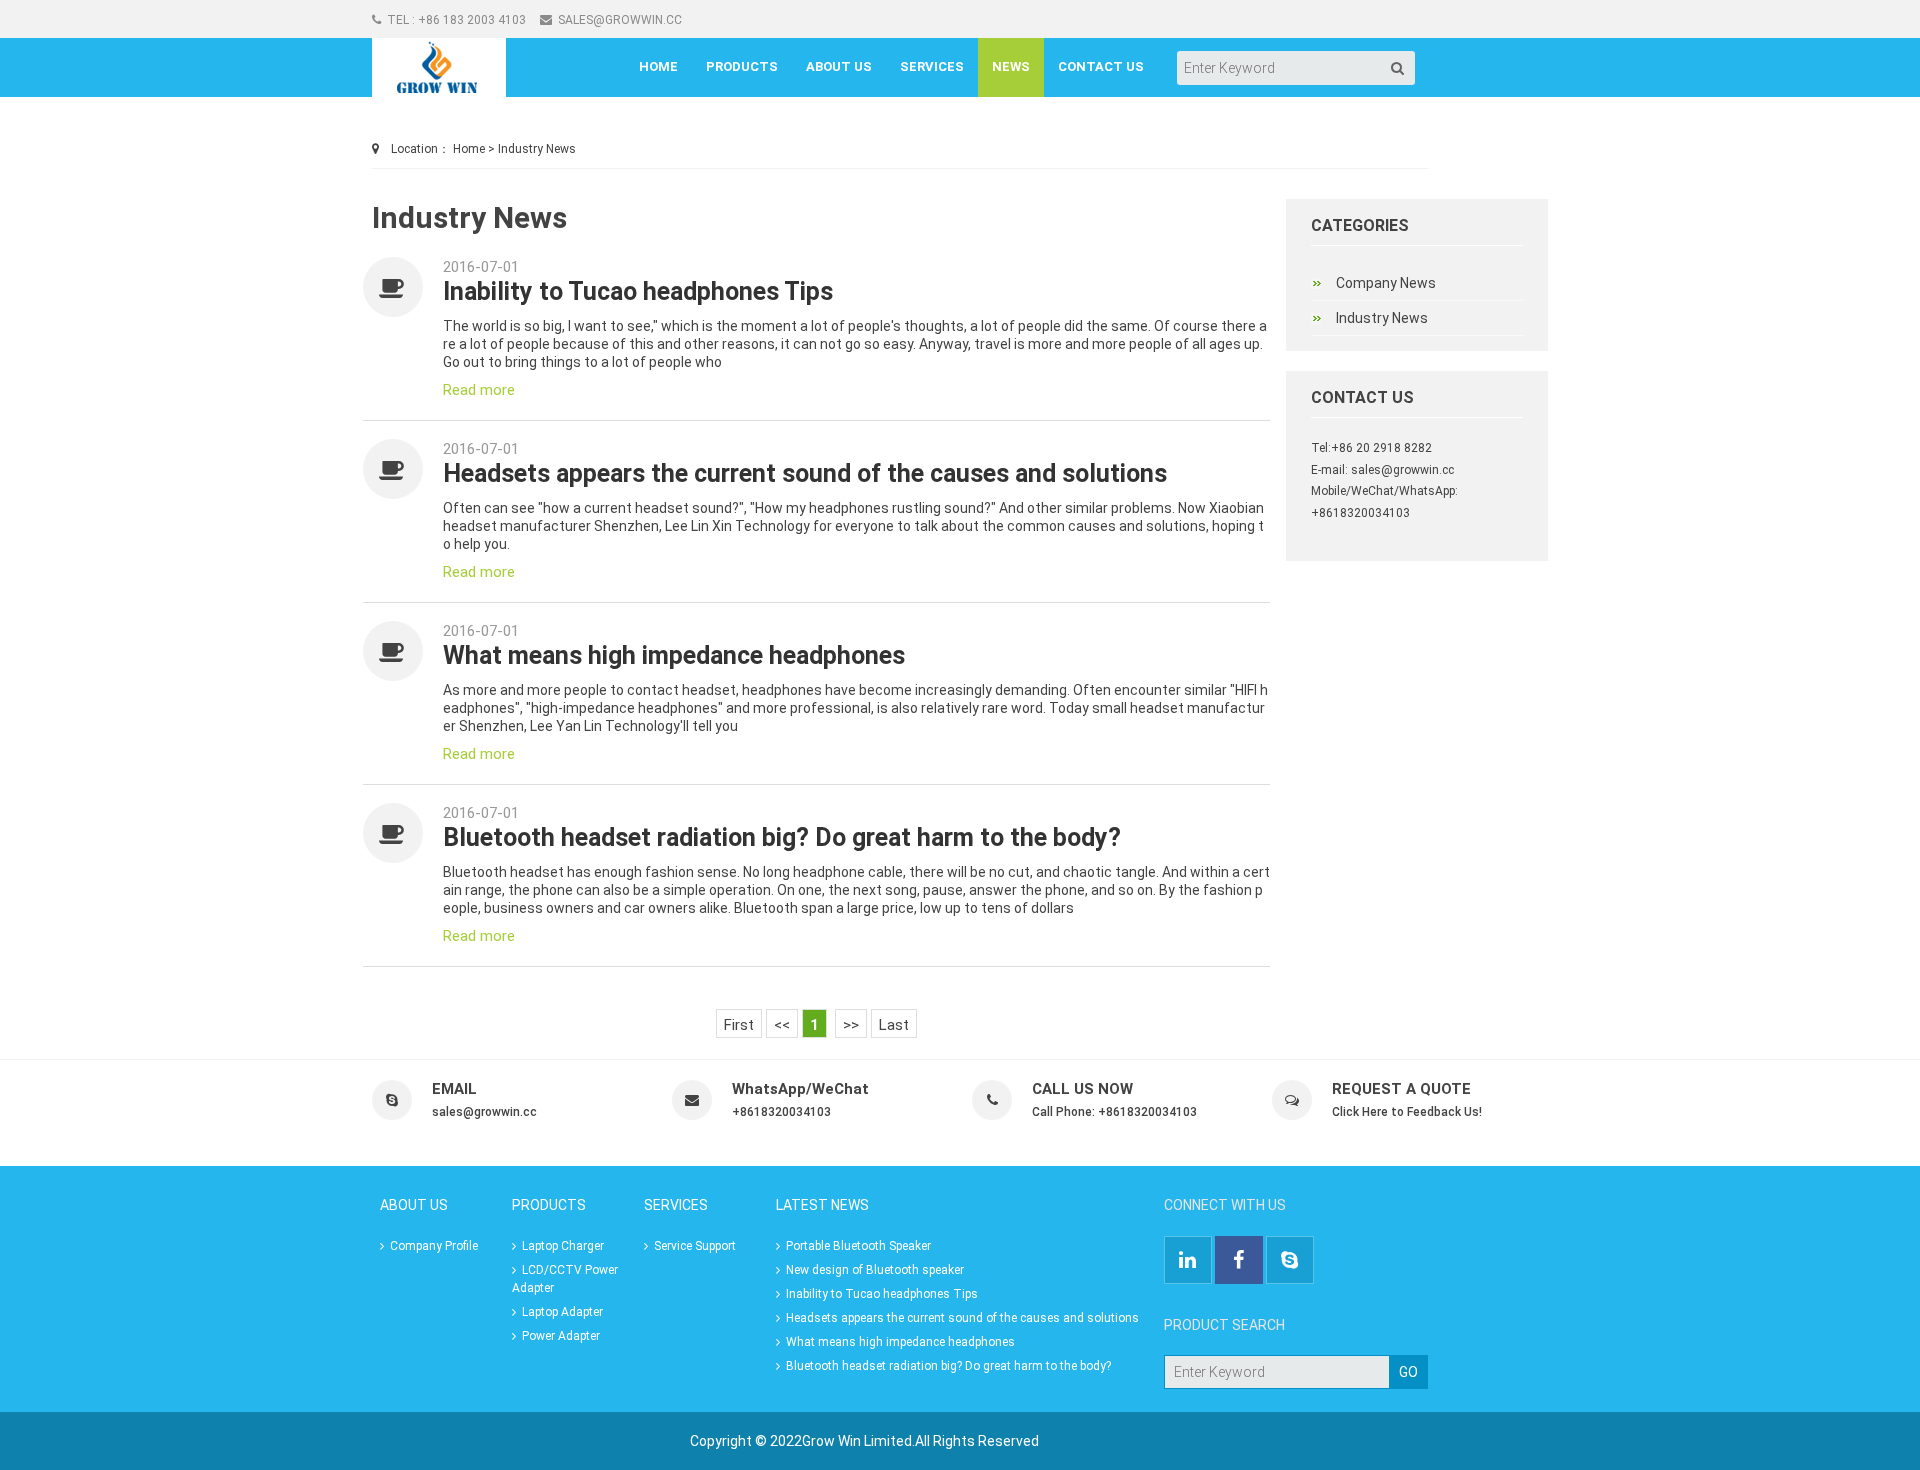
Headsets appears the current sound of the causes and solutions (805, 473)
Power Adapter (558, 1336)
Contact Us (1101, 66)
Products (742, 66)
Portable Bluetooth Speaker (855, 1246)
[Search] (1398, 68)
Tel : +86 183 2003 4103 (453, 20)
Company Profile (431, 1246)
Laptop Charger (560, 1246)
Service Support (692, 1246)
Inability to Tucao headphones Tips (638, 291)
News (1011, 66)
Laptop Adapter (559, 1312)
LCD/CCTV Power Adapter (565, 1279)
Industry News (537, 149)
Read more (479, 390)
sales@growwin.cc (617, 20)
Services (932, 66)
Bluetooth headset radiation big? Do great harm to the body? (782, 837)
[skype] (1290, 1262)
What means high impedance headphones (674, 655)
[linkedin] (1189, 1262)
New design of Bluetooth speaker (872, 1270)
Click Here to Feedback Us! (1407, 1112)
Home (658, 66)
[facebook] (1239, 1262)
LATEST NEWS (822, 1205)
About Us (839, 66)
